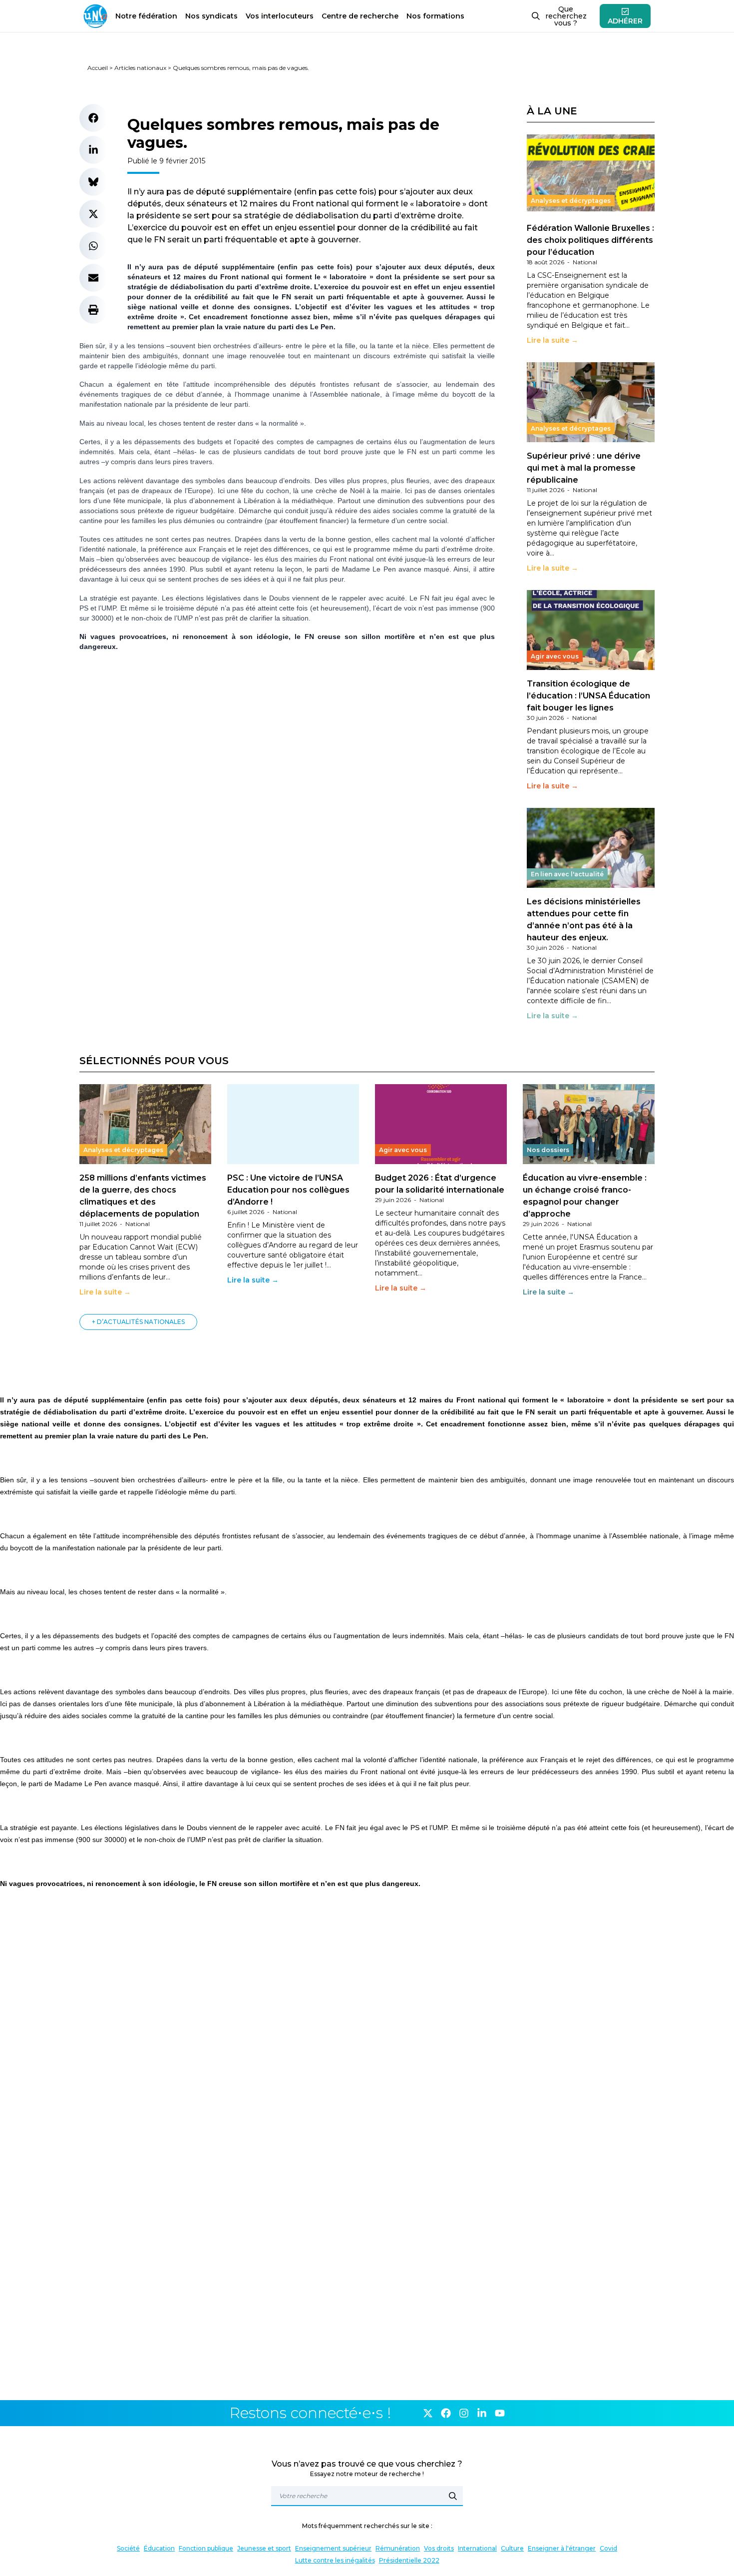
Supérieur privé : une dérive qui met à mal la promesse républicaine (584, 468)
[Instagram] (464, 2413)
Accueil (98, 68)
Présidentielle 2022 (409, 2560)
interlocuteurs (280, 16)
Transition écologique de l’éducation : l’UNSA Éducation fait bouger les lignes (588, 696)
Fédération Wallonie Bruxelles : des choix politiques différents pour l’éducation (590, 240)
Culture (512, 2548)
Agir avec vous (555, 656)
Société (128, 2548)
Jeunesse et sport (264, 2548)
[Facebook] (446, 2413)
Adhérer (625, 21)
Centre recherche (360, 16)
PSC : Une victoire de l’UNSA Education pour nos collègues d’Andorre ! (288, 1190)
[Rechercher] (453, 2496)
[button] (93, 118)
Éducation (159, 2548)
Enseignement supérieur (333, 2548)
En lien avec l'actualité (567, 874)
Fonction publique (206, 2548)
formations (435, 16)
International (477, 2548)
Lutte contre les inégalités (335, 2560)
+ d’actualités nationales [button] (138, 1322)
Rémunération (398, 2548)
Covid (608, 2548)
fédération (146, 16)
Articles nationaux (140, 68)
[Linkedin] (482, 2413)
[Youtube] (500, 2413)
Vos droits (439, 2548)
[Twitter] (428, 2413)
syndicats (211, 16)
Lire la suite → (552, 340)
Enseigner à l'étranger (562, 2548)
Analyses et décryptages (571, 201)
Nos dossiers (548, 1150)
